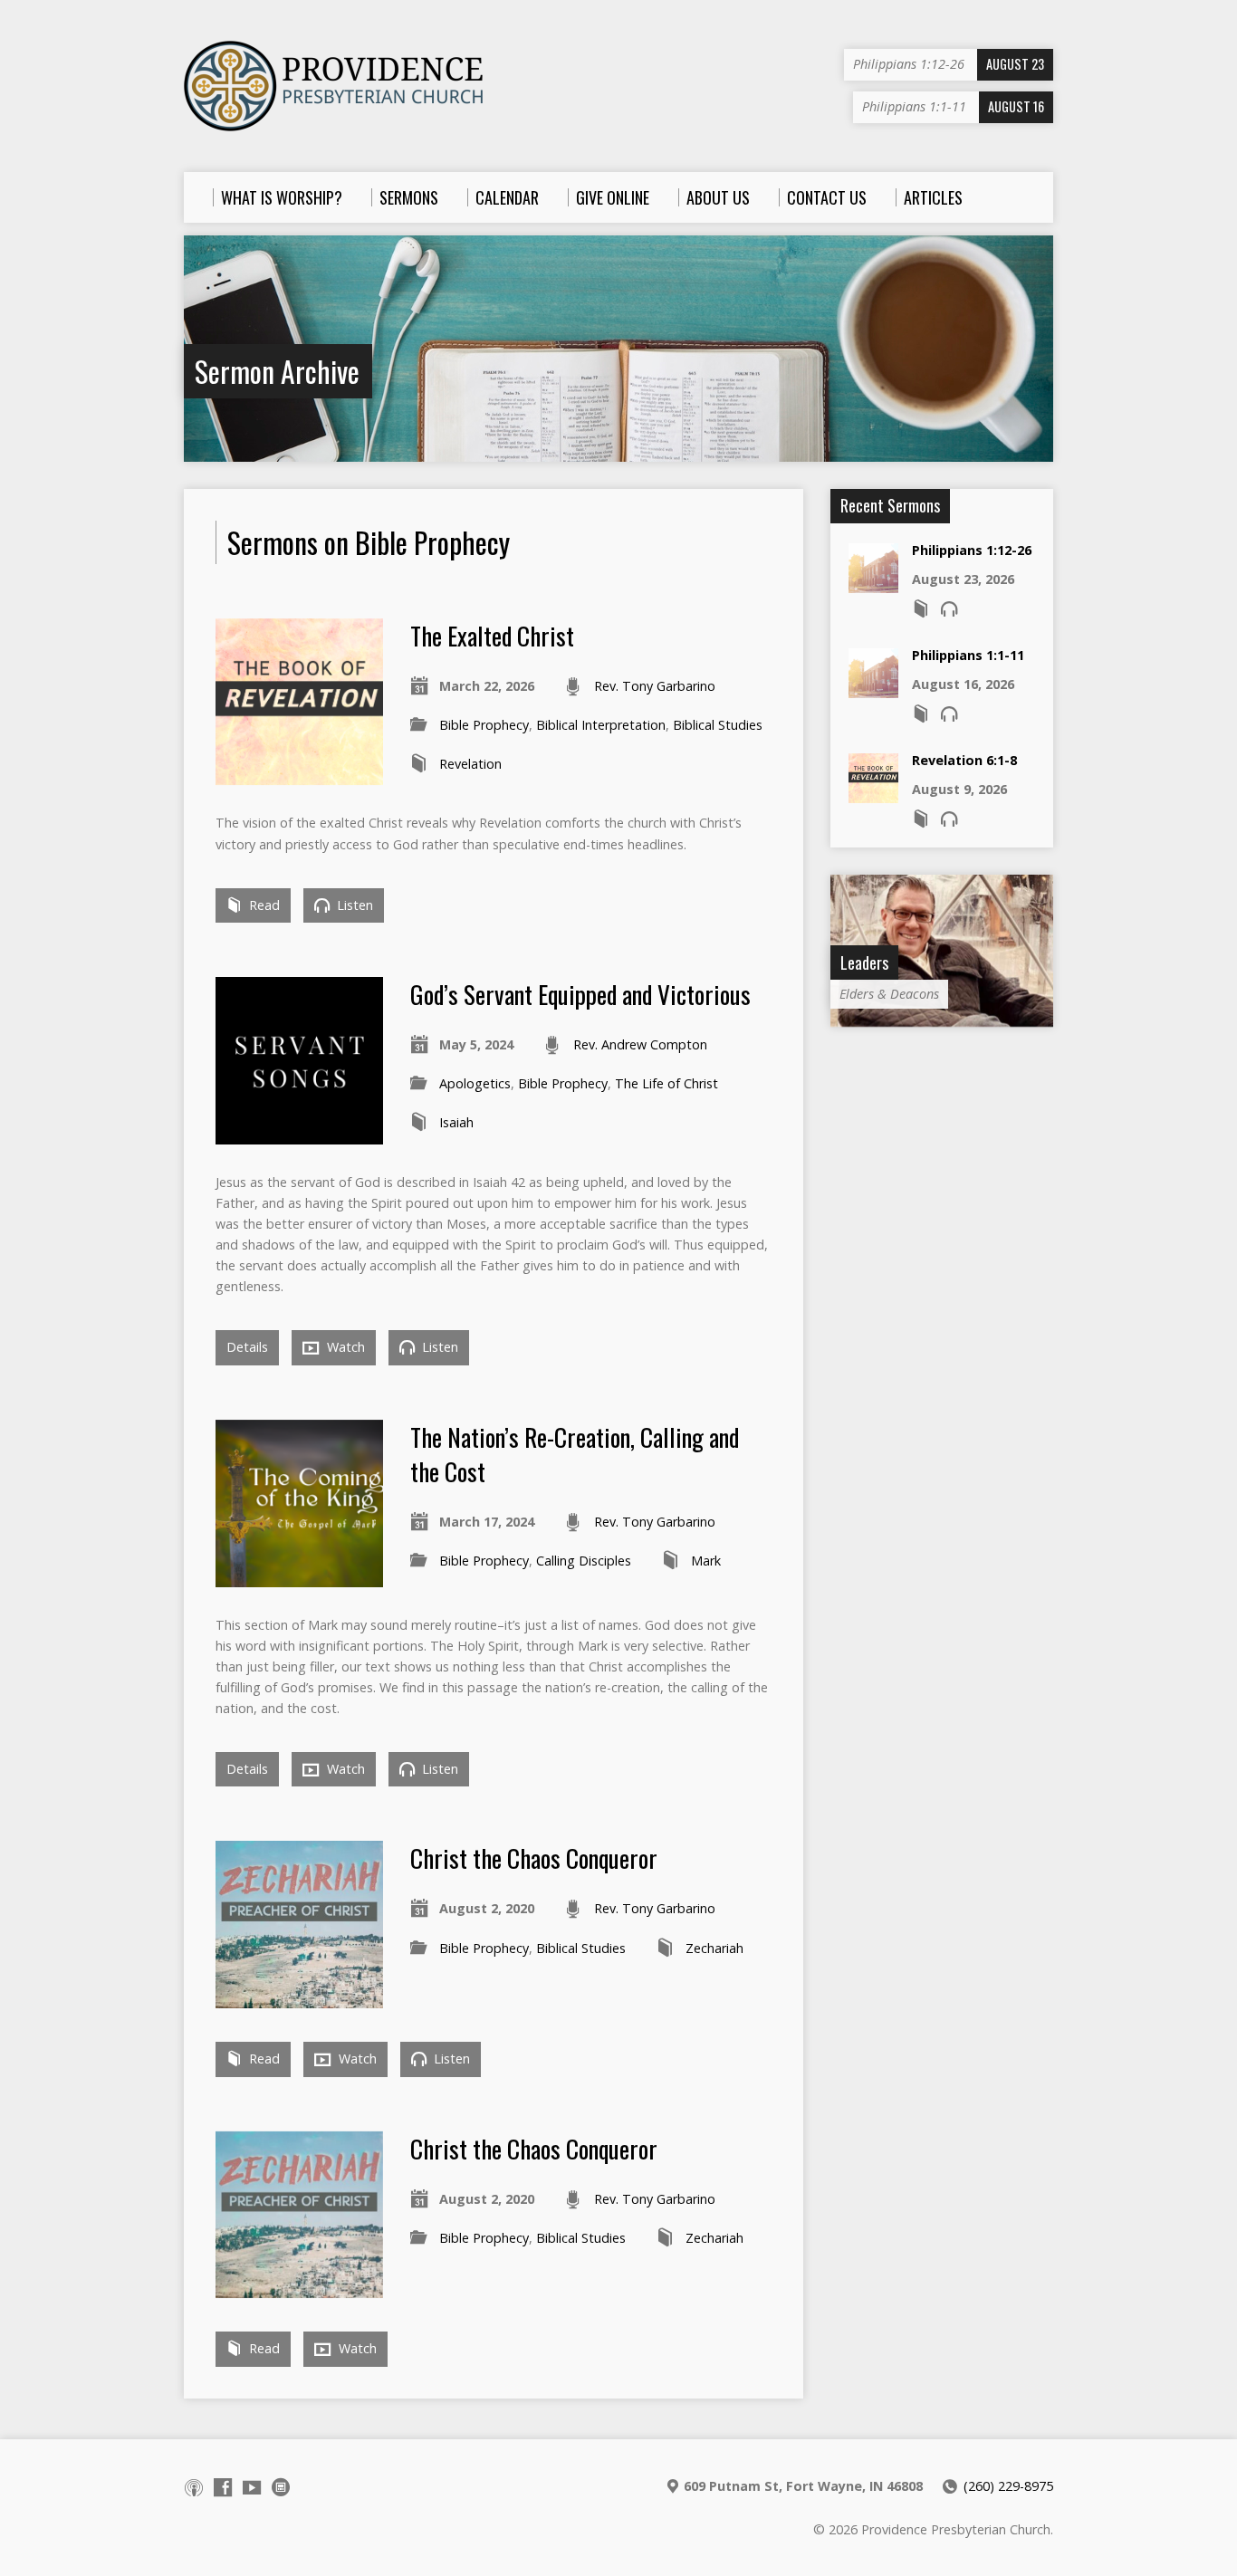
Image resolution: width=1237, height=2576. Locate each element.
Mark (706, 1561)
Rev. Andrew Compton (640, 1044)
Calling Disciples (584, 1561)
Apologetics (475, 1083)
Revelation (470, 764)
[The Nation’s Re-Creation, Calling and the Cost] (299, 1576)
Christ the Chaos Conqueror (534, 1858)
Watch (344, 1347)
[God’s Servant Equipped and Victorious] (299, 1134)
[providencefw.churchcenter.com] (281, 2487)
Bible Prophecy (484, 725)
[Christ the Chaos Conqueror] (299, 1998)
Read (263, 905)
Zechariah (714, 1948)
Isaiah (456, 1122)
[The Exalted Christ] (299, 775)
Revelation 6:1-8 (964, 760)
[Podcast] (194, 2487)
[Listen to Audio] (949, 608)
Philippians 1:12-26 (972, 550)
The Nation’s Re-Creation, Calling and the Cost (575, 1454)
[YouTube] (252, 2487)
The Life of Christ (666, 1083)
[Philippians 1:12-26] (873, 584)
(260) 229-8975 (1008, 2486)
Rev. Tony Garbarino (655, 686)
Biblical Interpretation (601, 725)
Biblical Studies (718, 725)
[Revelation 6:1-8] (873, 794)
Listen (353, 905)
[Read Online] (921, 608)
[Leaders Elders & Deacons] (942, 1017)
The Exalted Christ (492, 635)
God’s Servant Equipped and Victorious (580, 994)
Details (247, 1347)
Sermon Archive (277, 371)
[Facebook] (223, 2487)
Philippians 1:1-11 (968, 655)
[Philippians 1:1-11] (873, 689)
